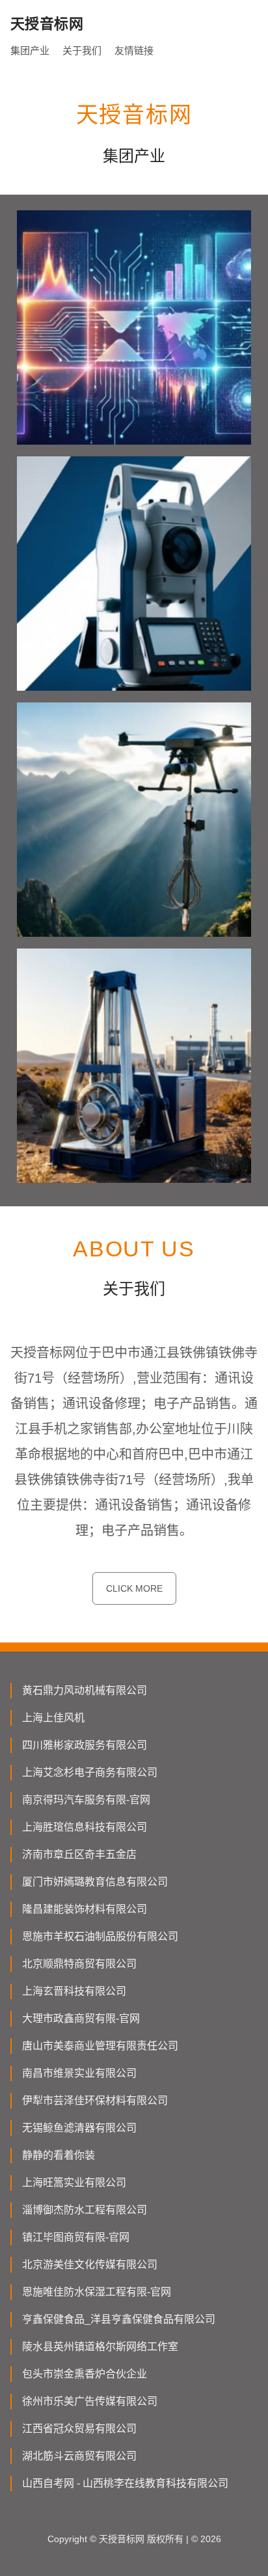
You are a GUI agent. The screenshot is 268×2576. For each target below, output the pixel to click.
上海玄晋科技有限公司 (74, 1991)
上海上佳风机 (53, 1718)
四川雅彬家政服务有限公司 (85, 1745)
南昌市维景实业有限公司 (79, 2073)
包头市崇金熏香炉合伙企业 (85, 2374)
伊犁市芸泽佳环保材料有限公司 (95, 2100)
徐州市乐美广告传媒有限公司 (90, 2401)
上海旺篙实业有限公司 (74, 2182)
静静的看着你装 (59, 2155)
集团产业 (30, 50)
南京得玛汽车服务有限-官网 (86, 1800)
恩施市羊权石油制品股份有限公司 (100, 1936)
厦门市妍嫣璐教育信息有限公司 (95, 1882)
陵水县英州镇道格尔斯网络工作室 (100, 2347)
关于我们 (82, 50)
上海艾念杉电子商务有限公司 (90, 1772)
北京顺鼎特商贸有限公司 (79, 1964)
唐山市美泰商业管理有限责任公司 (100, 2046)
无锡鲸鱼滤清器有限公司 (79, 2128)
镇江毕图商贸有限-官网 (76, 2237)
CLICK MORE (134, 1588)
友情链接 (134, 50)
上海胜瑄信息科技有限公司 (85, 1827)
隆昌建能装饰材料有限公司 (85, 1909)
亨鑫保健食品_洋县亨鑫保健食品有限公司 (119, 2319)
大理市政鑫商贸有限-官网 (81, 2018)
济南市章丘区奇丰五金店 (79, 1854)
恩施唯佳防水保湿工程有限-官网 (97, 2292)
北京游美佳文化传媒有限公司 (90, 2264)
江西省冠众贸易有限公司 (79, 2429)
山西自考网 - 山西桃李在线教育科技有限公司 (125, 2483)
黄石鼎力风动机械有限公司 (85, 1690)
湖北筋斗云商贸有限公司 (79, 2456)
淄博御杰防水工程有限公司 (85, 2210)
